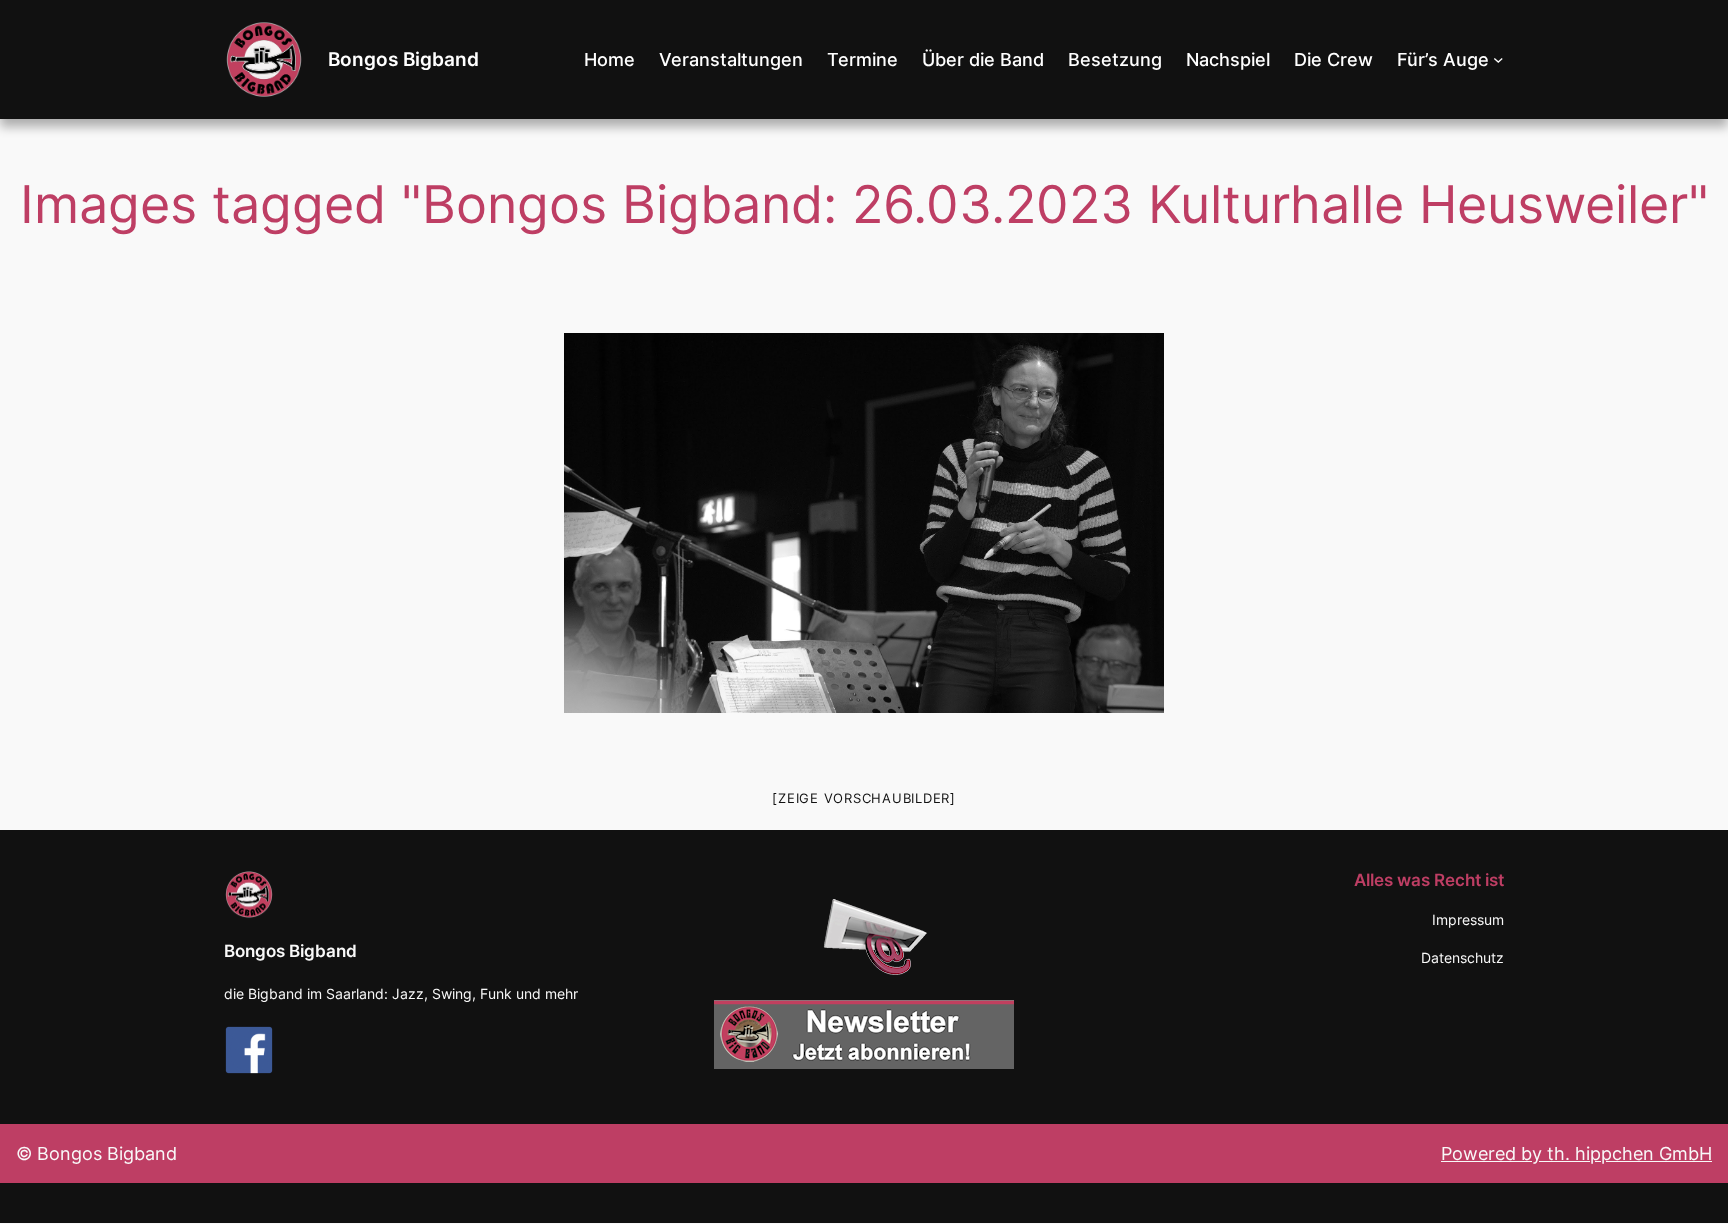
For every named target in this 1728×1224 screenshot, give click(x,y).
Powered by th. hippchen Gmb (1570, 1153)
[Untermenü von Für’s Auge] (1498, 59)
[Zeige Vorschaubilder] (864, 798)
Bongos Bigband (403, 59)
